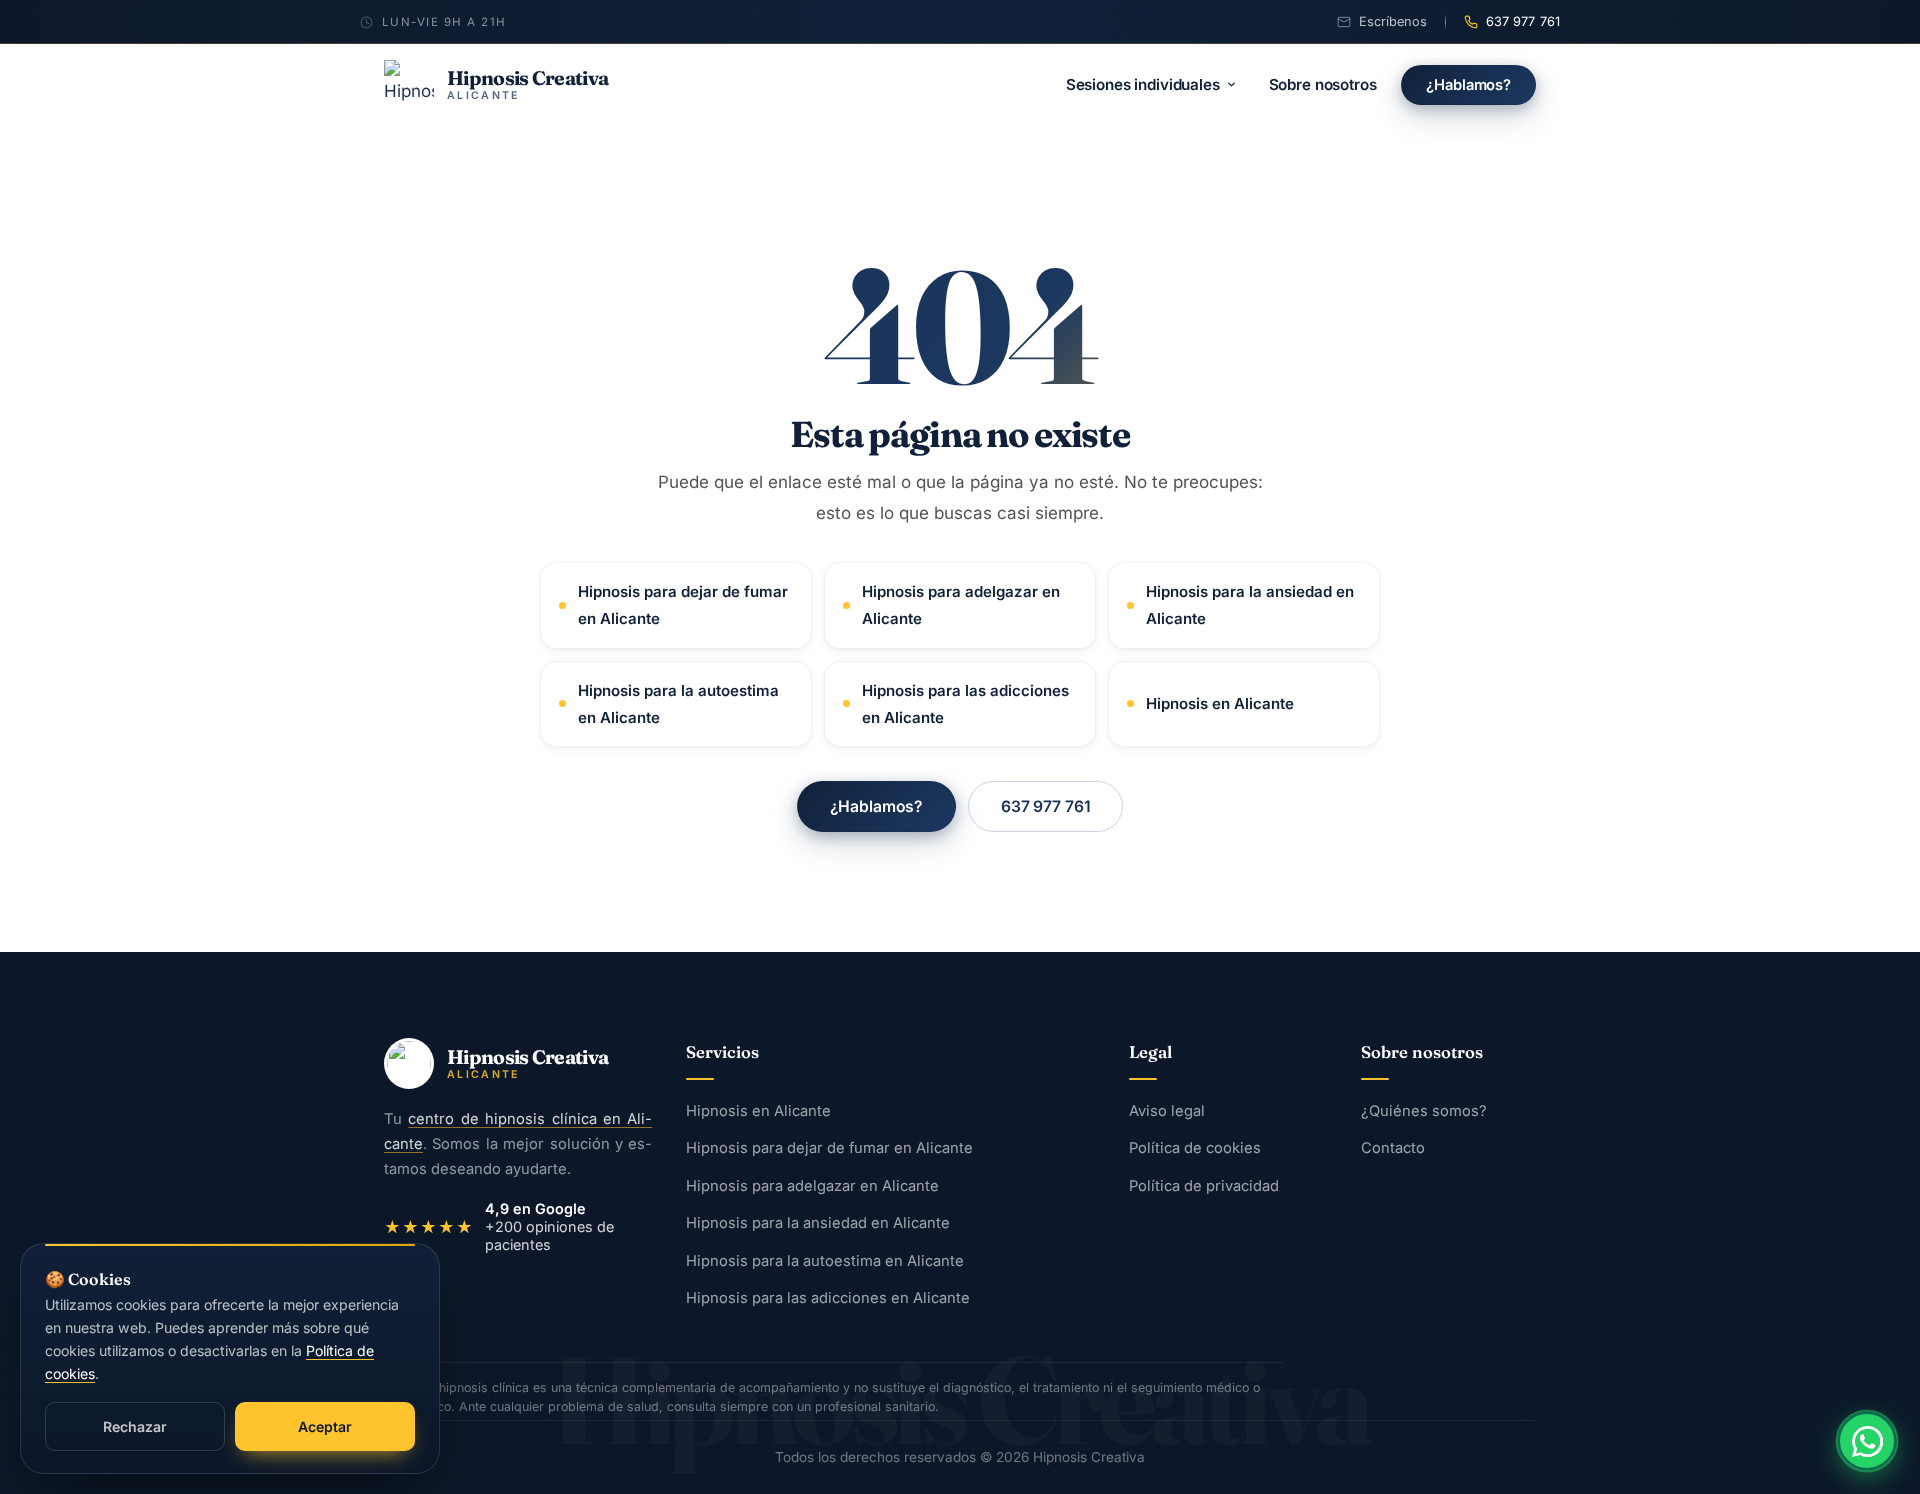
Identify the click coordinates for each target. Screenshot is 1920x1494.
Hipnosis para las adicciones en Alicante (965, 704)
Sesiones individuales (1143, 84)
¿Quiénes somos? (1424, 1111)
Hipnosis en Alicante (1220, 703)
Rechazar (135, 1426)
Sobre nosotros (1323, 84)
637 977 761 (1523, 21)
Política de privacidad (1204, 1186)
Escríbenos (1393, 21)
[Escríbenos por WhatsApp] (1867, 1441)
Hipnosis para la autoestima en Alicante (678, 704)
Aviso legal (1167, 1111)
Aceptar (325, 1426)
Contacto (1393, 1149)
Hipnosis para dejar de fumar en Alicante (683, 605)
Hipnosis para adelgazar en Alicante (961, 605)
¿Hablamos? (1468, 85)
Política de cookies (1195, 1149)
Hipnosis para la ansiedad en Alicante (1250, 605)
